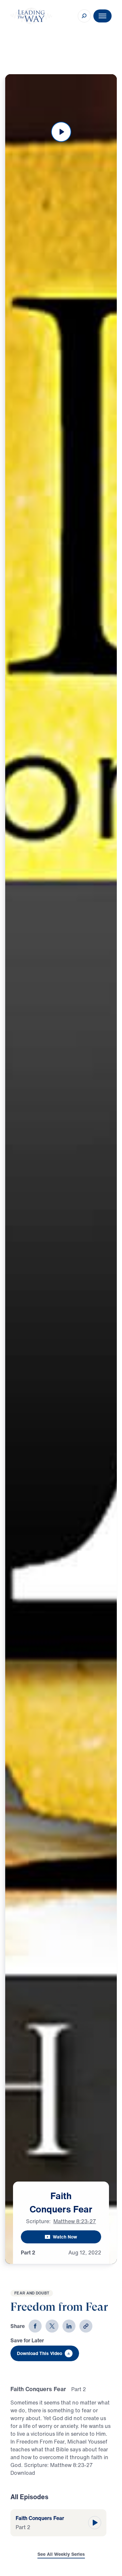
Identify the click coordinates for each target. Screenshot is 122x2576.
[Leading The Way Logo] (31, 16)
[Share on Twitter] (52, 2326)
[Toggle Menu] (102, 16)
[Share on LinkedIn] (69, 2326)
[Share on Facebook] (35, 2326)
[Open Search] (84, 16)
